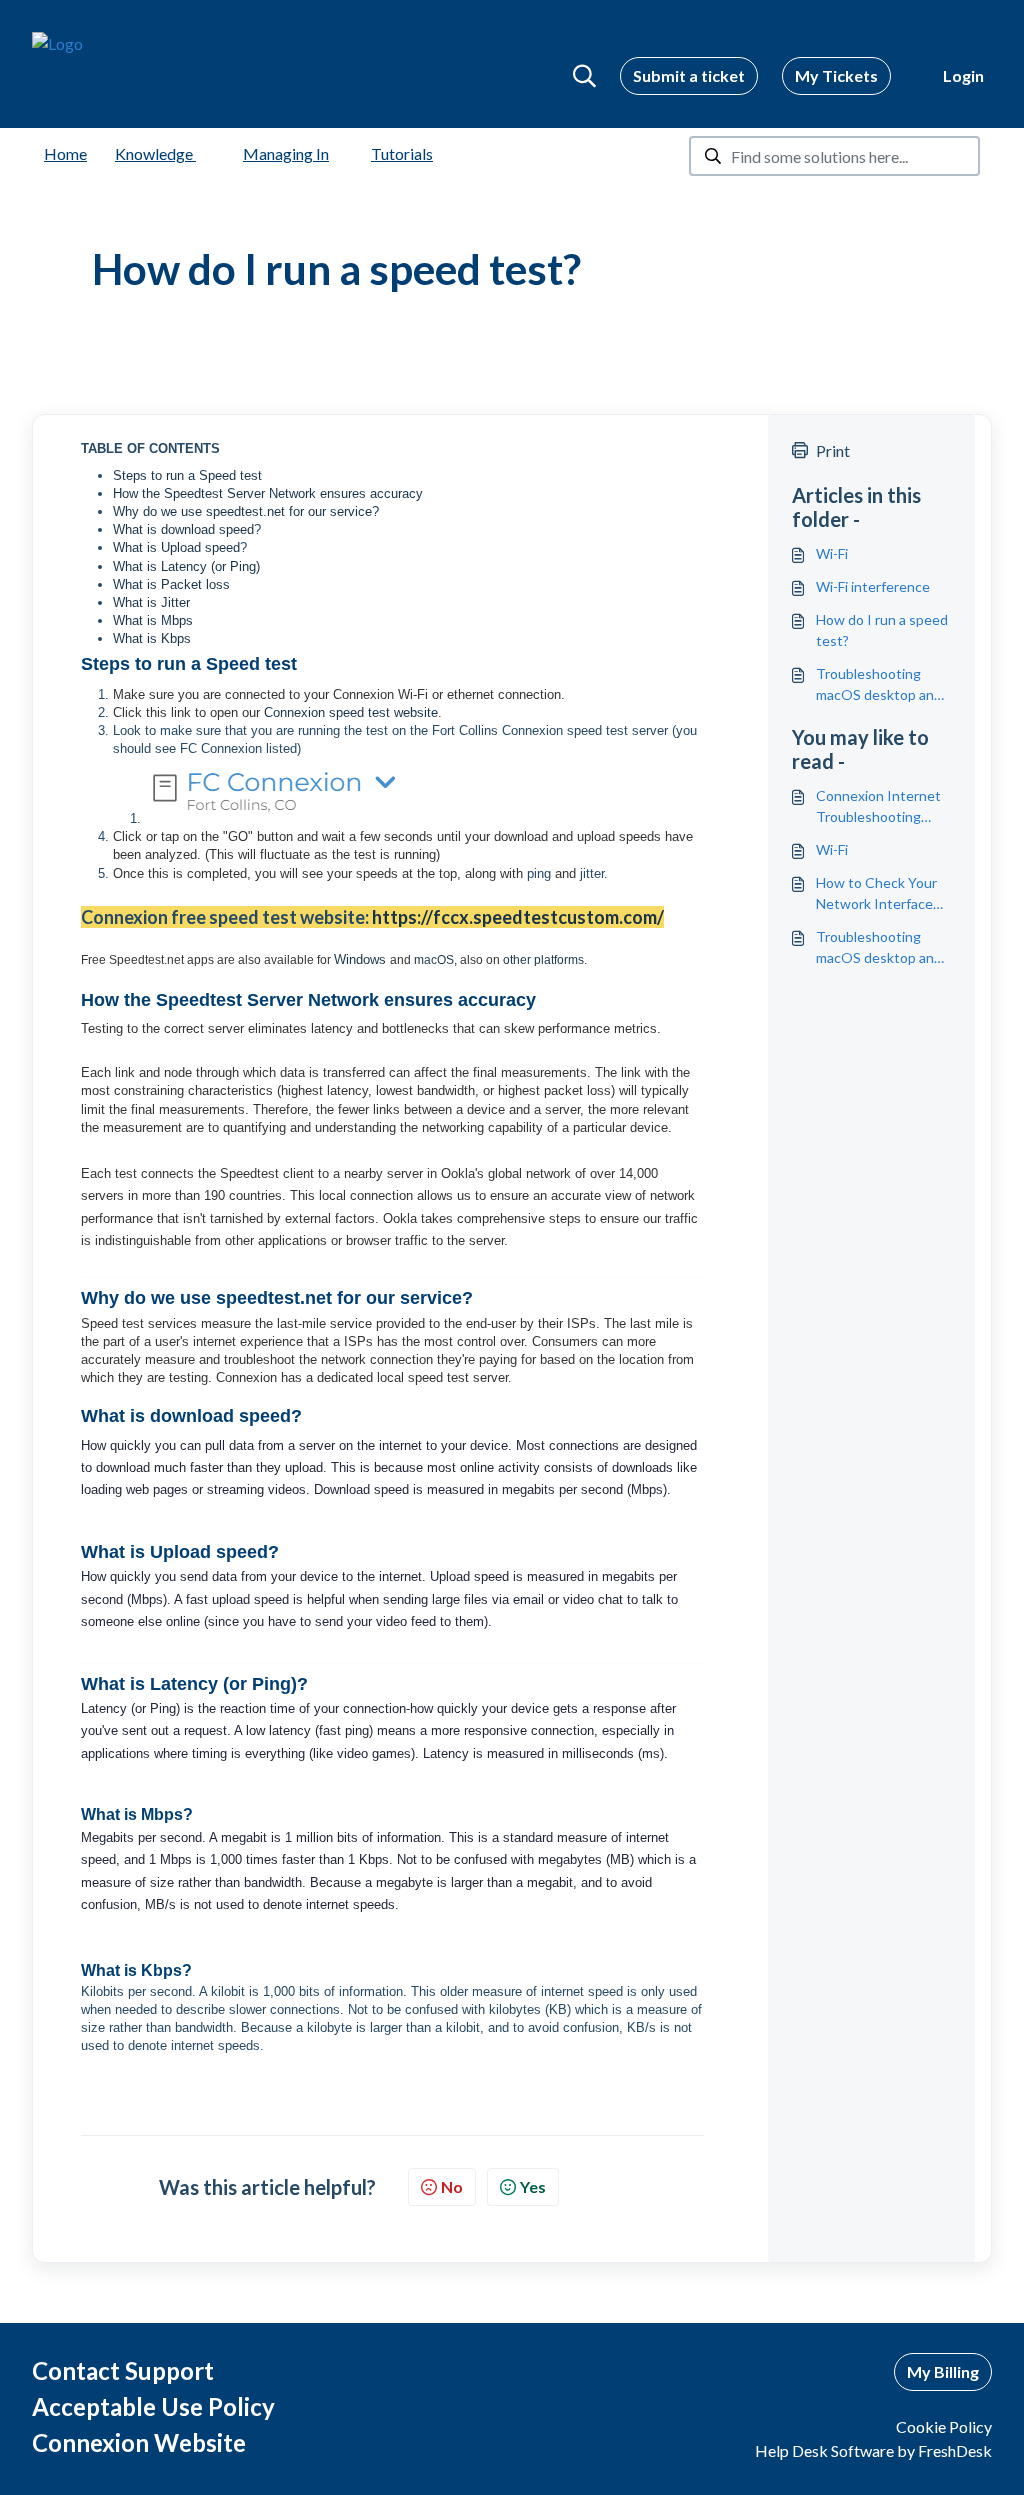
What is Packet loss (171, 584)
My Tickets (836, 75)
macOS (434, 960)
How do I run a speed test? (882, 630)
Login (963, 75)
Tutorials (402, 153)
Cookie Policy (944, 2426)
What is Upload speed (176, 547)
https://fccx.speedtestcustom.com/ (518, 917)
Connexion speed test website (351, 712)
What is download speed (183, 529)
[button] (584, 76)
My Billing (943, 2371)
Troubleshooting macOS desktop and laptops (879, 685)
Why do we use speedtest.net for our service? (246, 511)
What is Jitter (151, 602)
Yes (533, 2186)
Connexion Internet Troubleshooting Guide (878, 807)
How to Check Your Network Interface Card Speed (876, 894)
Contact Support (123, 2370)
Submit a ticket (689, 75)
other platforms (543, 960)
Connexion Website (139, 2442)
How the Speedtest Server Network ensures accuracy (268, 493)
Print (833, 450)
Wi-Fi (832, 553)
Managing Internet (307, 153)
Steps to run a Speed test (187, 475)
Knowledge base (172, 153)
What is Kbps (152, 638)
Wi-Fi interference (873, 586)
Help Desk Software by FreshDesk (873, 2450)
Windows (362, 959)
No (452, 2186)
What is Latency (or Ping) (186, 566)
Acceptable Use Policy (153, 2406)
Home (65, 153)
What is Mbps (153, 620)
